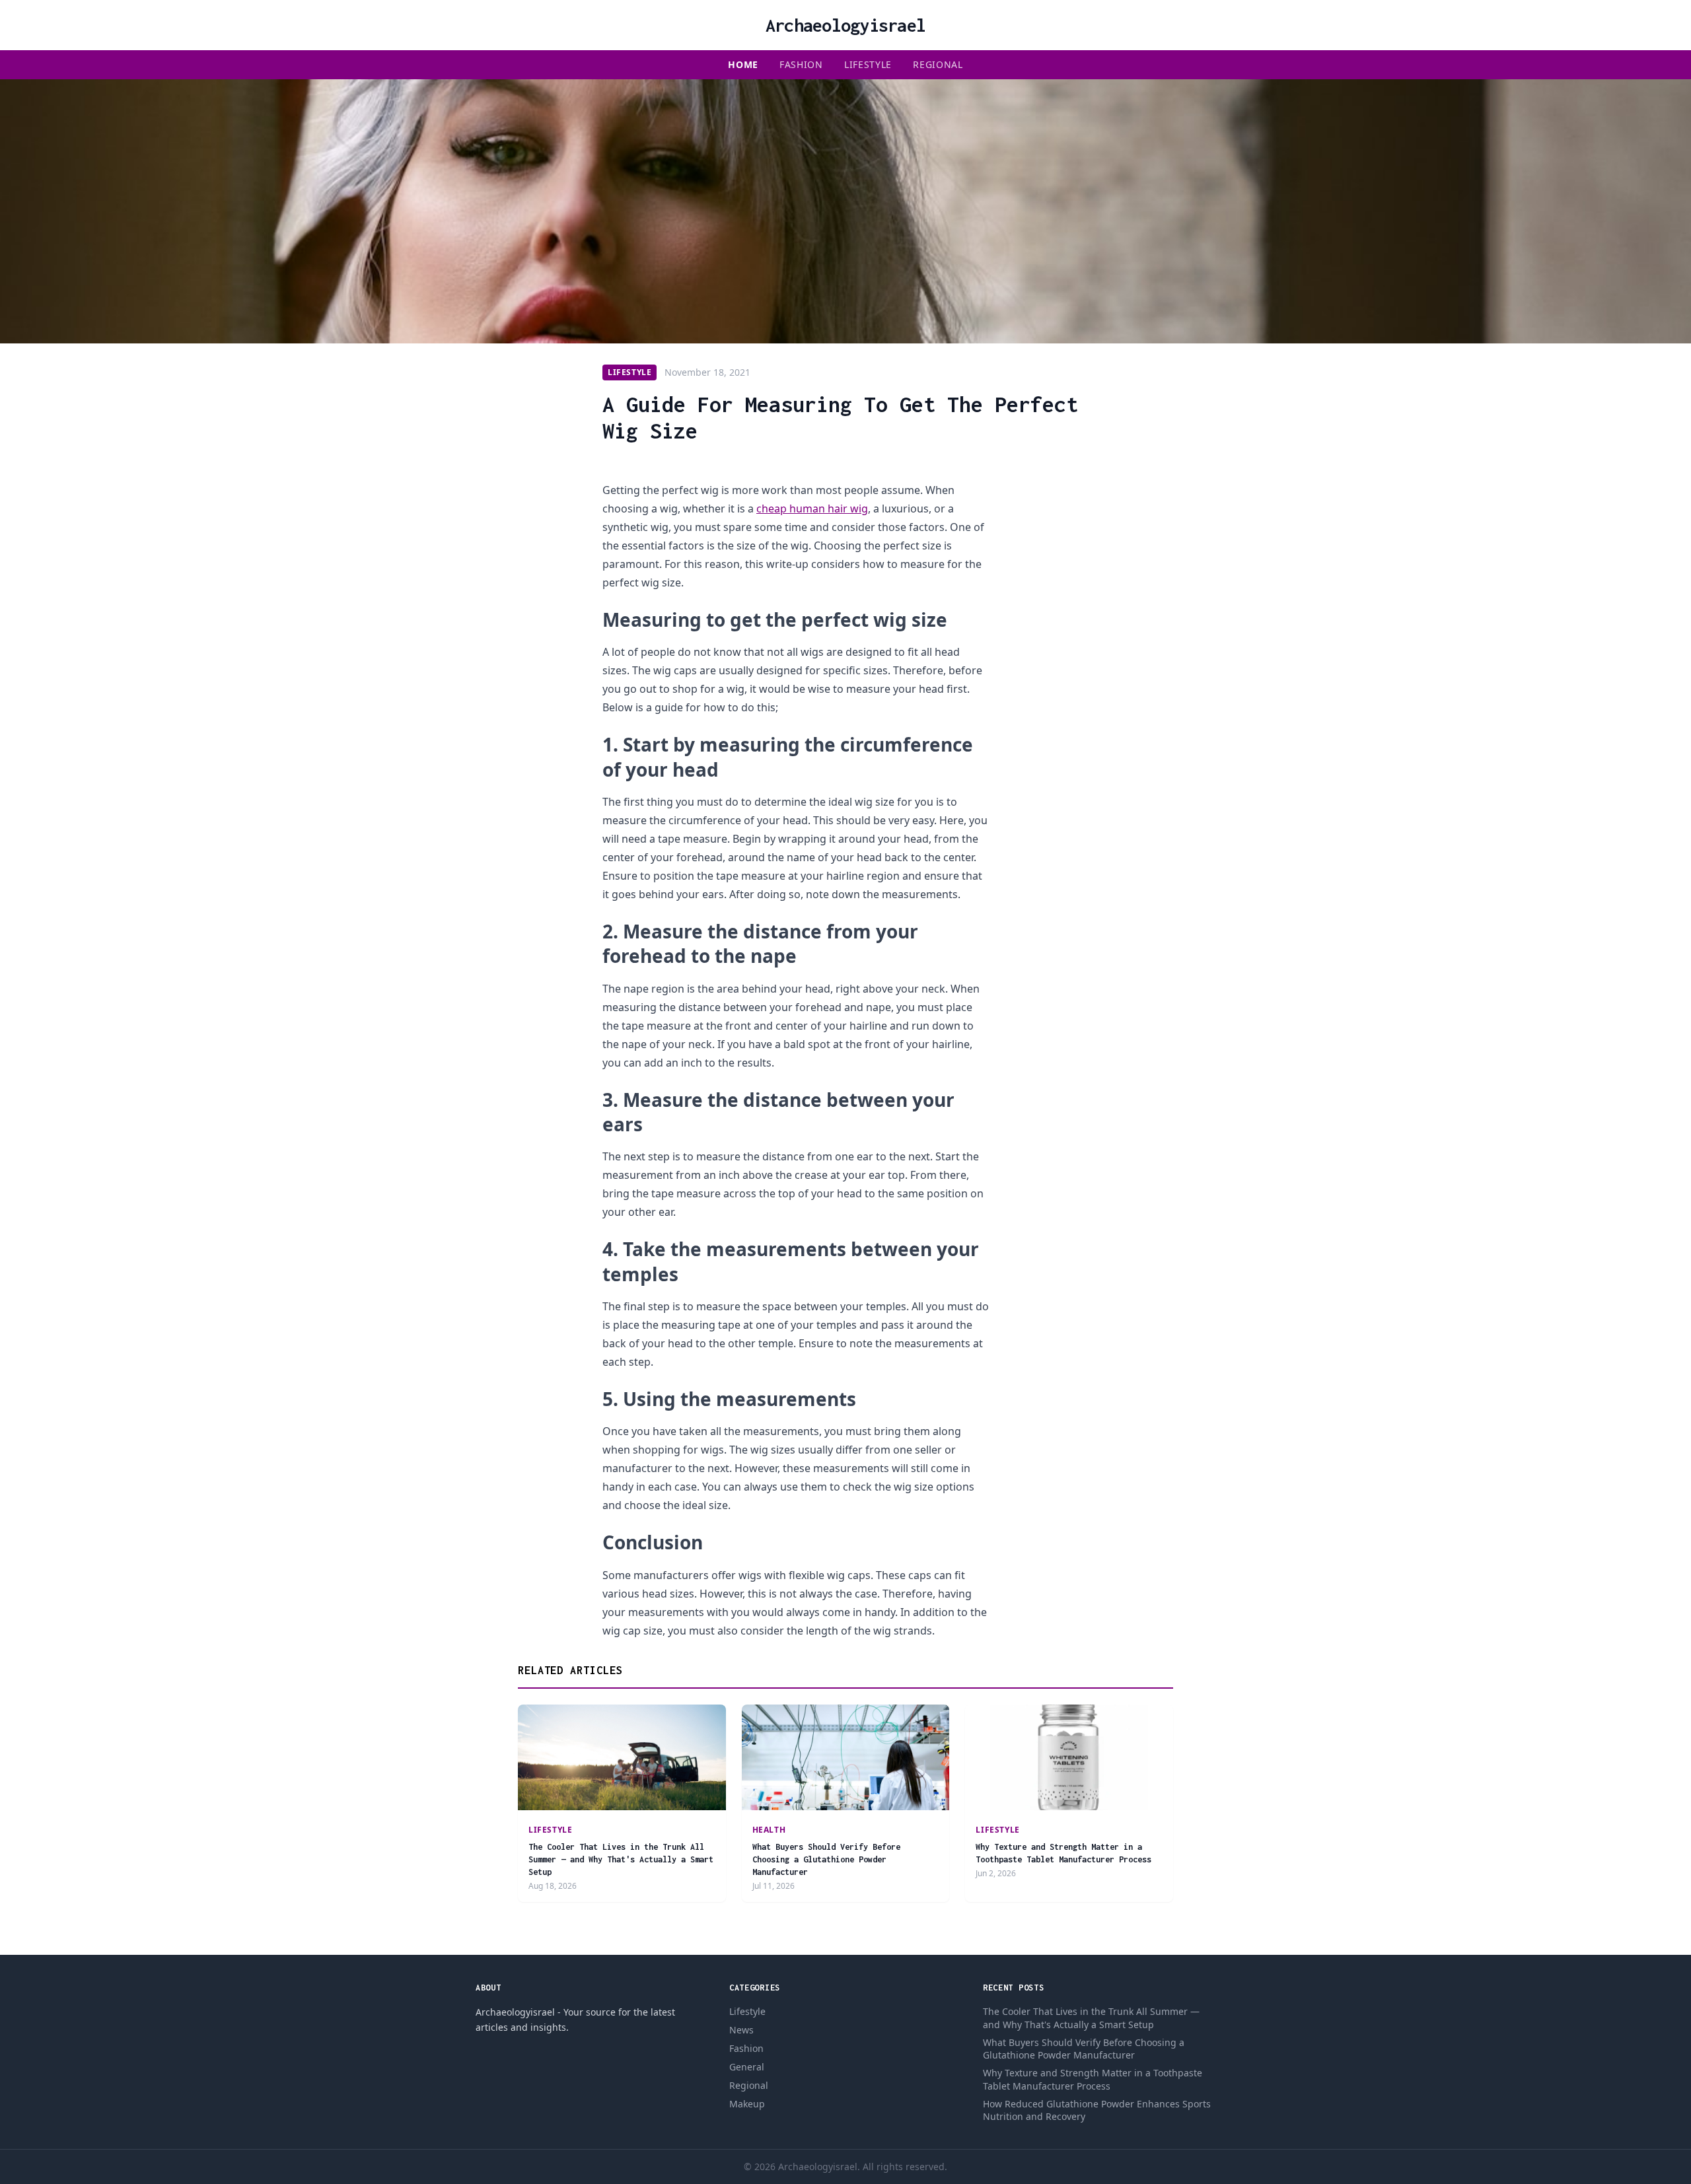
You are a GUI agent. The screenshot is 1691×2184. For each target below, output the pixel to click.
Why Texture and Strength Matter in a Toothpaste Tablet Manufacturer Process (1093, 2079)
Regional (938, 64)
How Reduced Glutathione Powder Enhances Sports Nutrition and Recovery (1097, 2110)
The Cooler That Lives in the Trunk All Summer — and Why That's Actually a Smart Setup (621, 1860)
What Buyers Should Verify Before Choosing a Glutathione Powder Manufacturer (826, 1860)
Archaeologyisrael (845, 25)
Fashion (801, 64)
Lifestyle (868, 64)
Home (743, 64)
